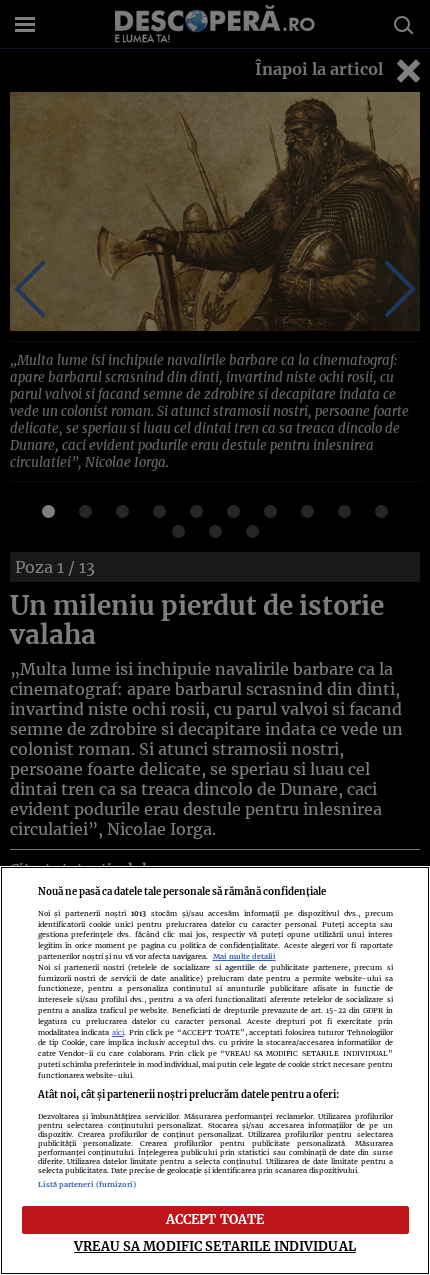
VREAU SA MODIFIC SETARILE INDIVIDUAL (215, 1246)
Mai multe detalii (244, 956)
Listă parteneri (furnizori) (87, 1184)
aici (118, 1032)
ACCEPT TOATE (215, 1219)
